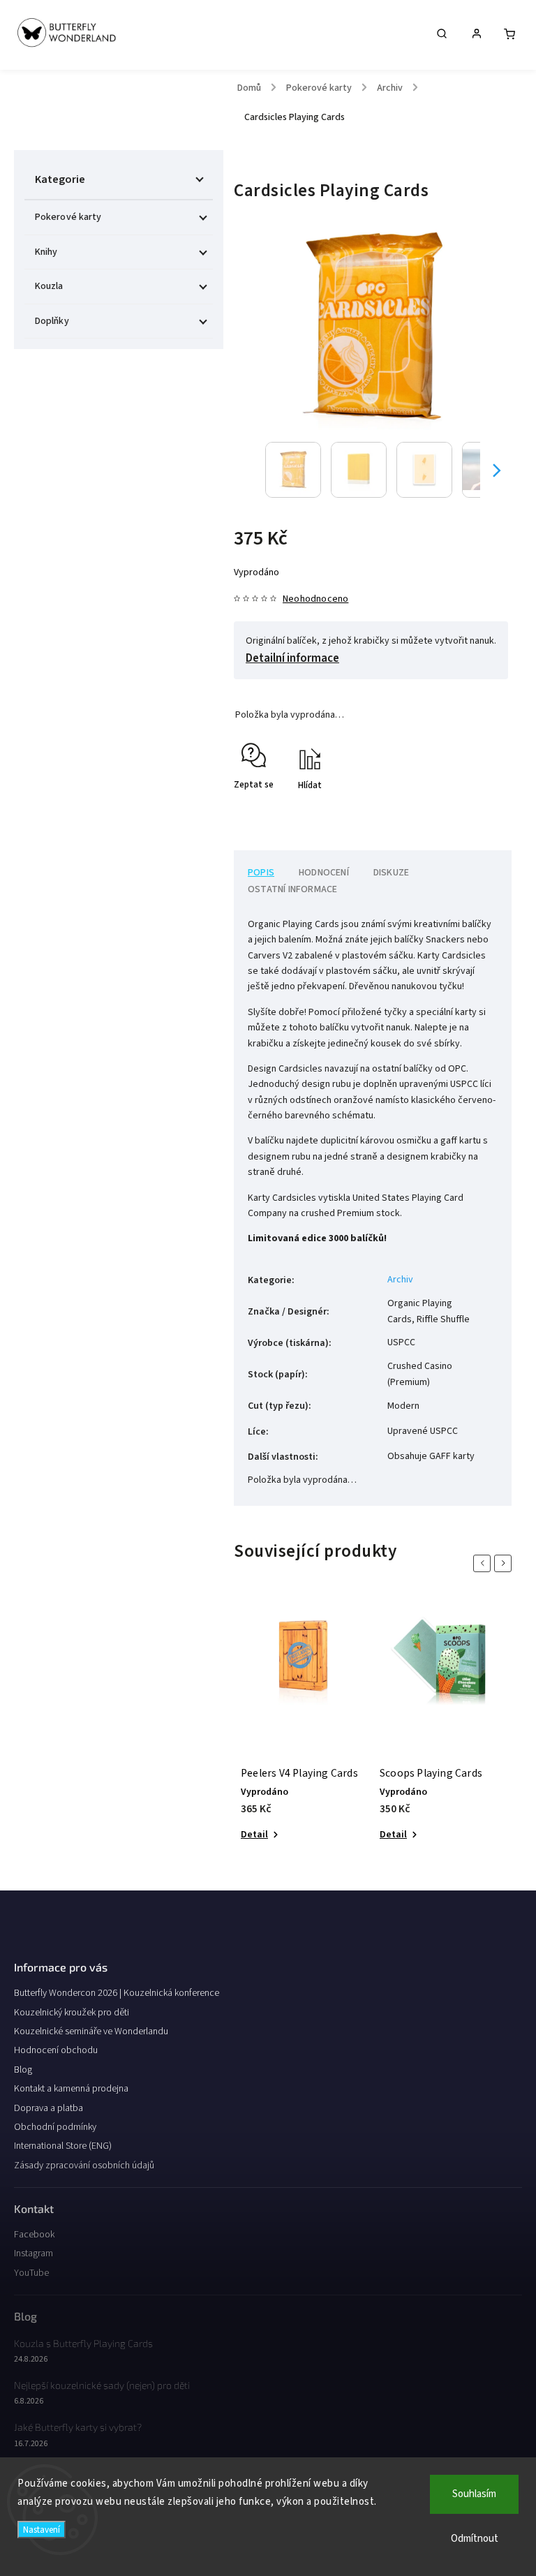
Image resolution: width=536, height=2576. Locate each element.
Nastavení (42, 2530)
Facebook (34, 2235)
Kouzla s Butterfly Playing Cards (83, 2343)
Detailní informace (292, 658)
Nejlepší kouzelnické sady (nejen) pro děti (102, 2385)
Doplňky (52, 321)
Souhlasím (474, 2494)
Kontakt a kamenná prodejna (71, 2089)
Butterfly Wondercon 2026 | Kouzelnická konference (117, 1993)
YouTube (31, 2273)
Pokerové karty (68, 217)
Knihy (46, 252)
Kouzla (49, 286)
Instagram (33, 2253)
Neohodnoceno (315, 599)
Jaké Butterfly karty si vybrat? (78, 2427)
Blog (23, 2070)
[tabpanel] (303, 1727)
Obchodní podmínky (55, 2127)
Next (505, 1563)
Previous (484, 1563)
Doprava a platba (49, 2108)
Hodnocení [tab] (324, 873)
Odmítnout (475, 2539)
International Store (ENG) (63, 2146)
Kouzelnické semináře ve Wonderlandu (91, 2031)
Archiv (400, 1280)
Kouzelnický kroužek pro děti (72, 2013)
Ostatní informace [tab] (292, 889)
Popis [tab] (261, 873)
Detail (254, 1835)
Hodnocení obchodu (56, 2050)
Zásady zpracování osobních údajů (84, 2166)
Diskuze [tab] (391, 873)
